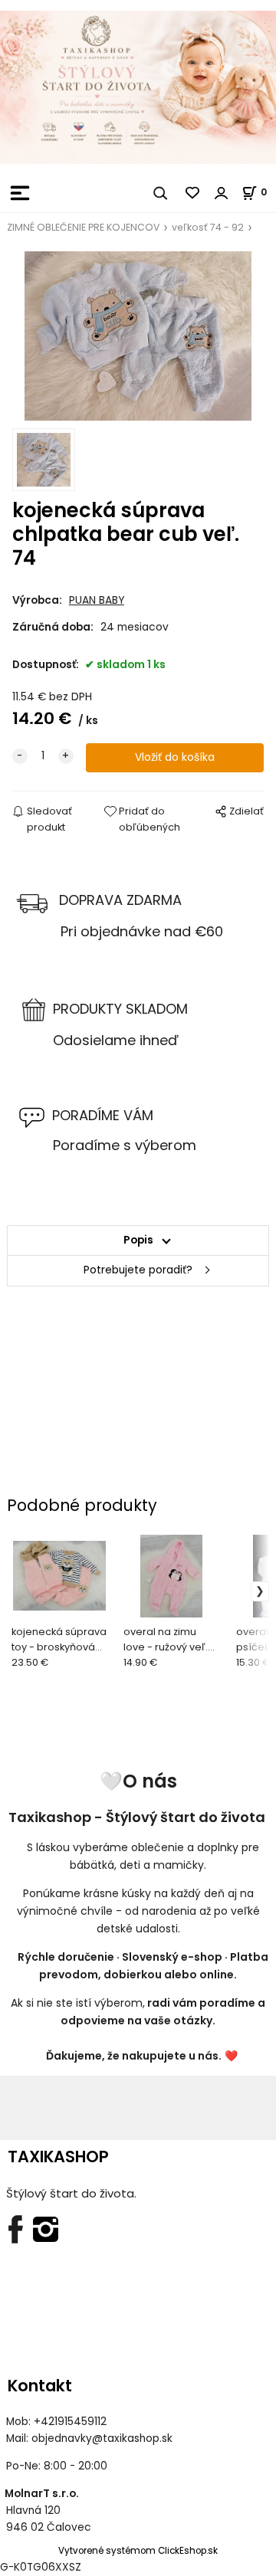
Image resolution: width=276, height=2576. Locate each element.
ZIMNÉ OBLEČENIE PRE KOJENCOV (83, 227)
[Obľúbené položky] (193, 193)
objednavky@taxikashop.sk (102, 2438)
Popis (138, 1240)
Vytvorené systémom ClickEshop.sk (138, 2551)
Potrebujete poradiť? (138, 1270)
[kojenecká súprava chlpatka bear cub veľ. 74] (138, 336)
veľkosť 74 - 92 (208, 227)
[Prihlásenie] (222, 193)
